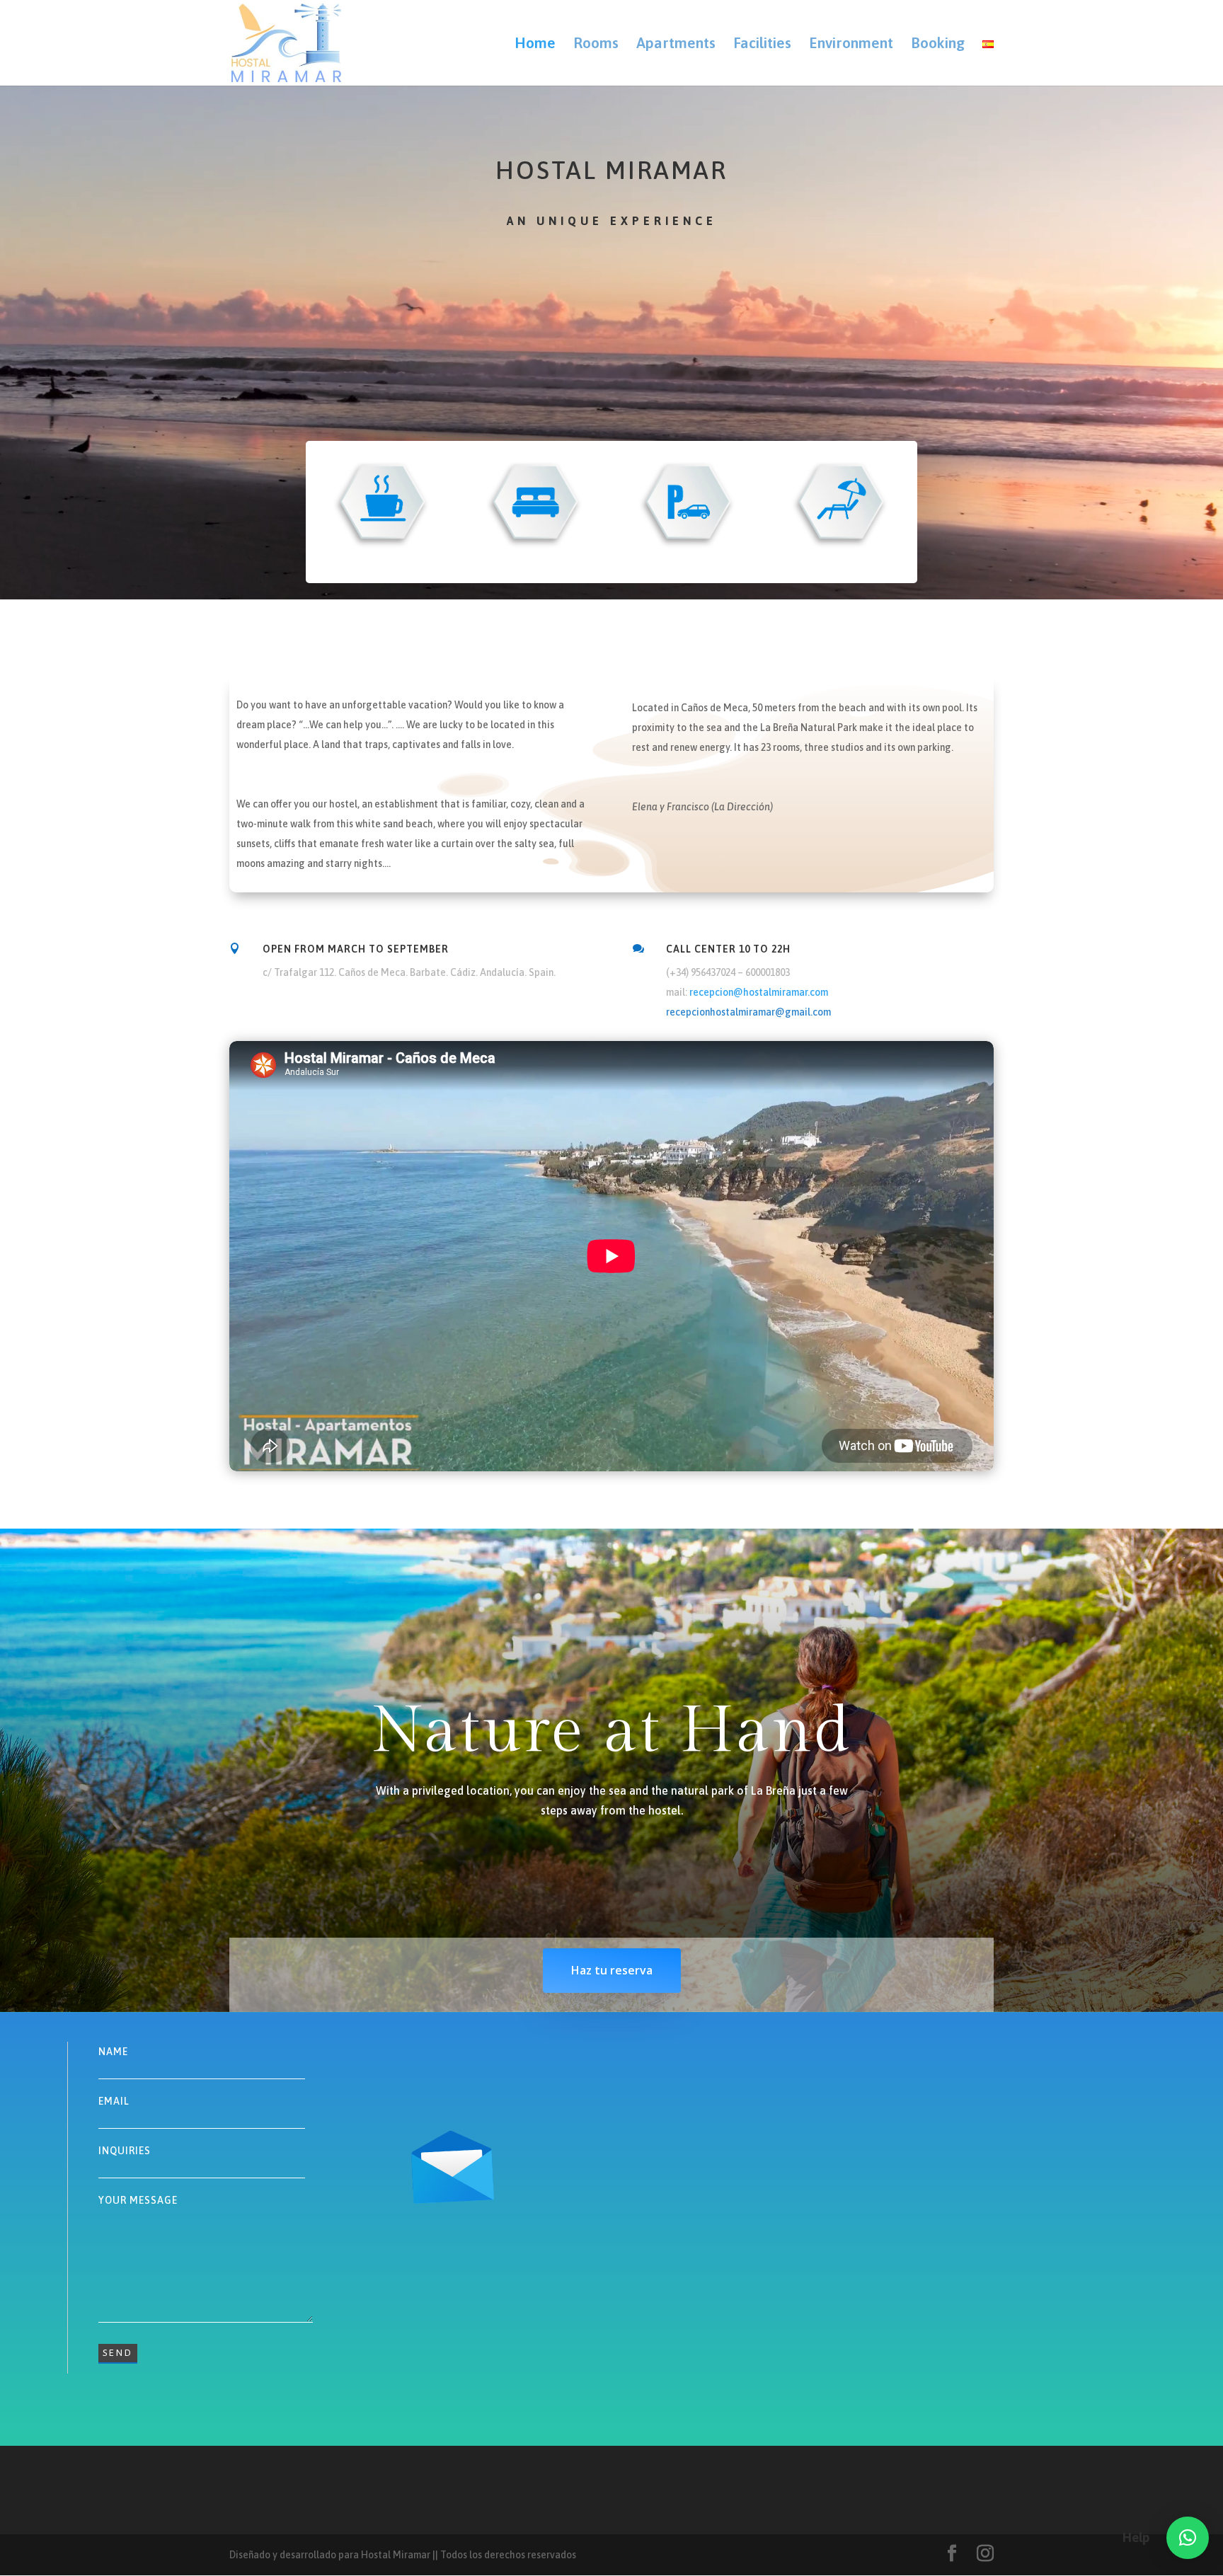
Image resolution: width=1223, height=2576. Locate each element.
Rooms (596, 44)
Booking (938, 44)
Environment (851, 44)
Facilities (762, 44)
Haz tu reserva (612, 1970)
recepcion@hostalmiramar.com (759, 992)
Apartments (676, 44)
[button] (1188, 2538)
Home (535, 44)
